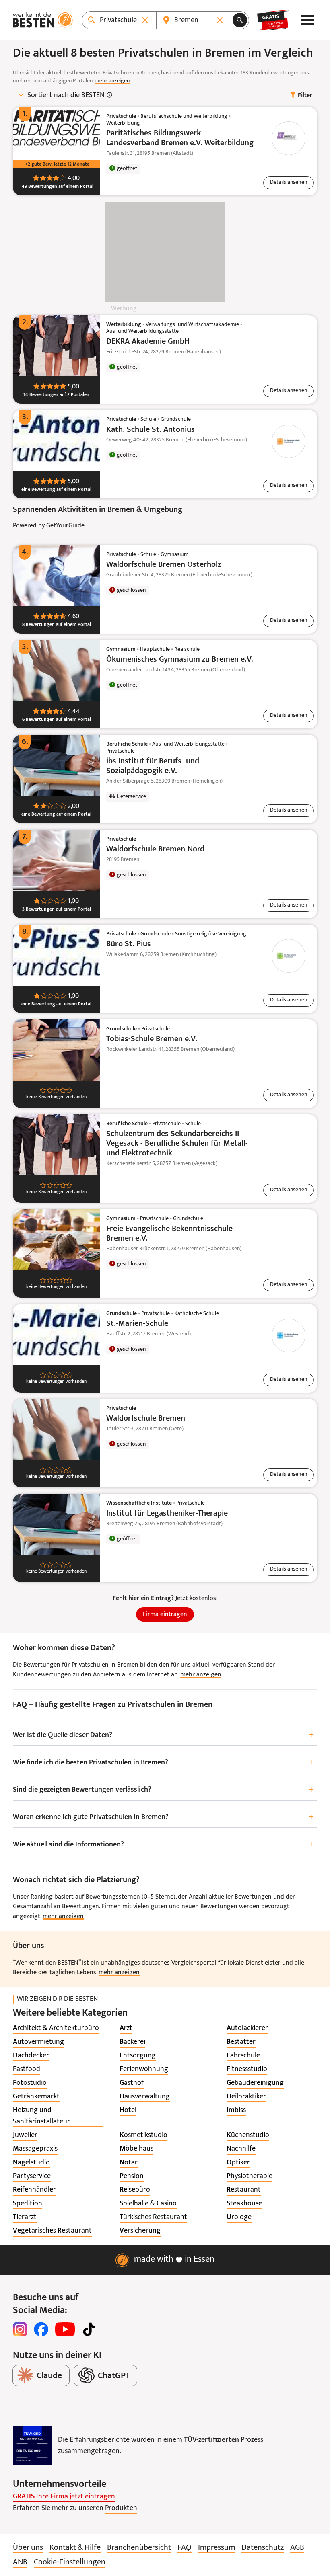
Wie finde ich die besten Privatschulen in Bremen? (163, 1763)
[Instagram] (20, 2329)
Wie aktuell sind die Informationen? (163, 1845)
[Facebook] (41, 2329)
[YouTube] (65, 2329)
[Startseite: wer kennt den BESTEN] (43, 20)
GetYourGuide (65, 526)
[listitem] (56, 2028)
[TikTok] (89, 2329)
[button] (289, 183)
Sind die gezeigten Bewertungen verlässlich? (163, 1790)
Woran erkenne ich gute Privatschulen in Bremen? (163, 1817)
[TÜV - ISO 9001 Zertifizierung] (32, 2446)
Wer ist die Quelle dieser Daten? (163, 1735)
